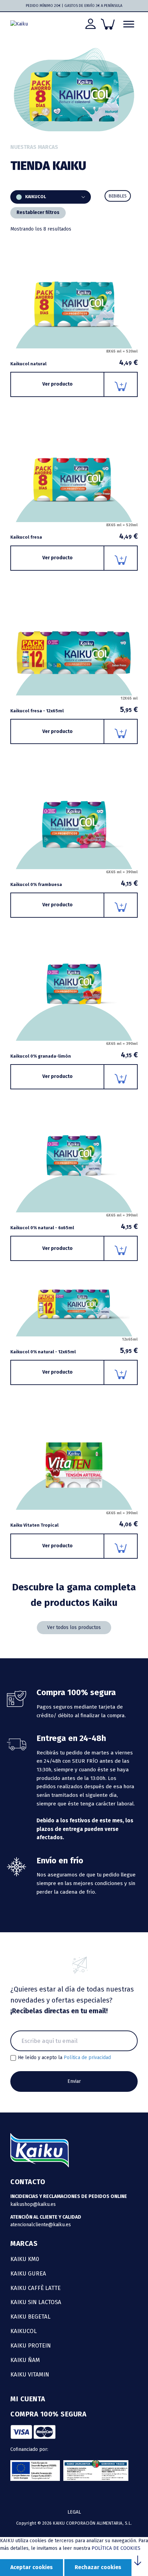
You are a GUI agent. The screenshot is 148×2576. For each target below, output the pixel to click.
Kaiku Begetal (30, 2317)
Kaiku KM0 (25, 2259)
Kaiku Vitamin (30, 2374)
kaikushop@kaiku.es (33, 2204)
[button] (118, 196)
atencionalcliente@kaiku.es (41, 2225)
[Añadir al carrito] (121, 384)
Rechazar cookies (98, 2567)
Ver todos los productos (74, 1627)
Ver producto (57, 384)
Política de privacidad (87, 2058)
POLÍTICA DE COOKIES (116, 2548)
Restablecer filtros (38, 212)
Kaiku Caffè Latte (35, 2288)
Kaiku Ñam (25, 2360)
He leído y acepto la (64, 2058)
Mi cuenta (28, 2399)
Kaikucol (24, 2331)
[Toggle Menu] (129, 24)
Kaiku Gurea (28, 2273)
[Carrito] (108, 24)
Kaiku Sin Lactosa (36, 2302)
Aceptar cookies (31, 2567)
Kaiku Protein (31, 2345)
